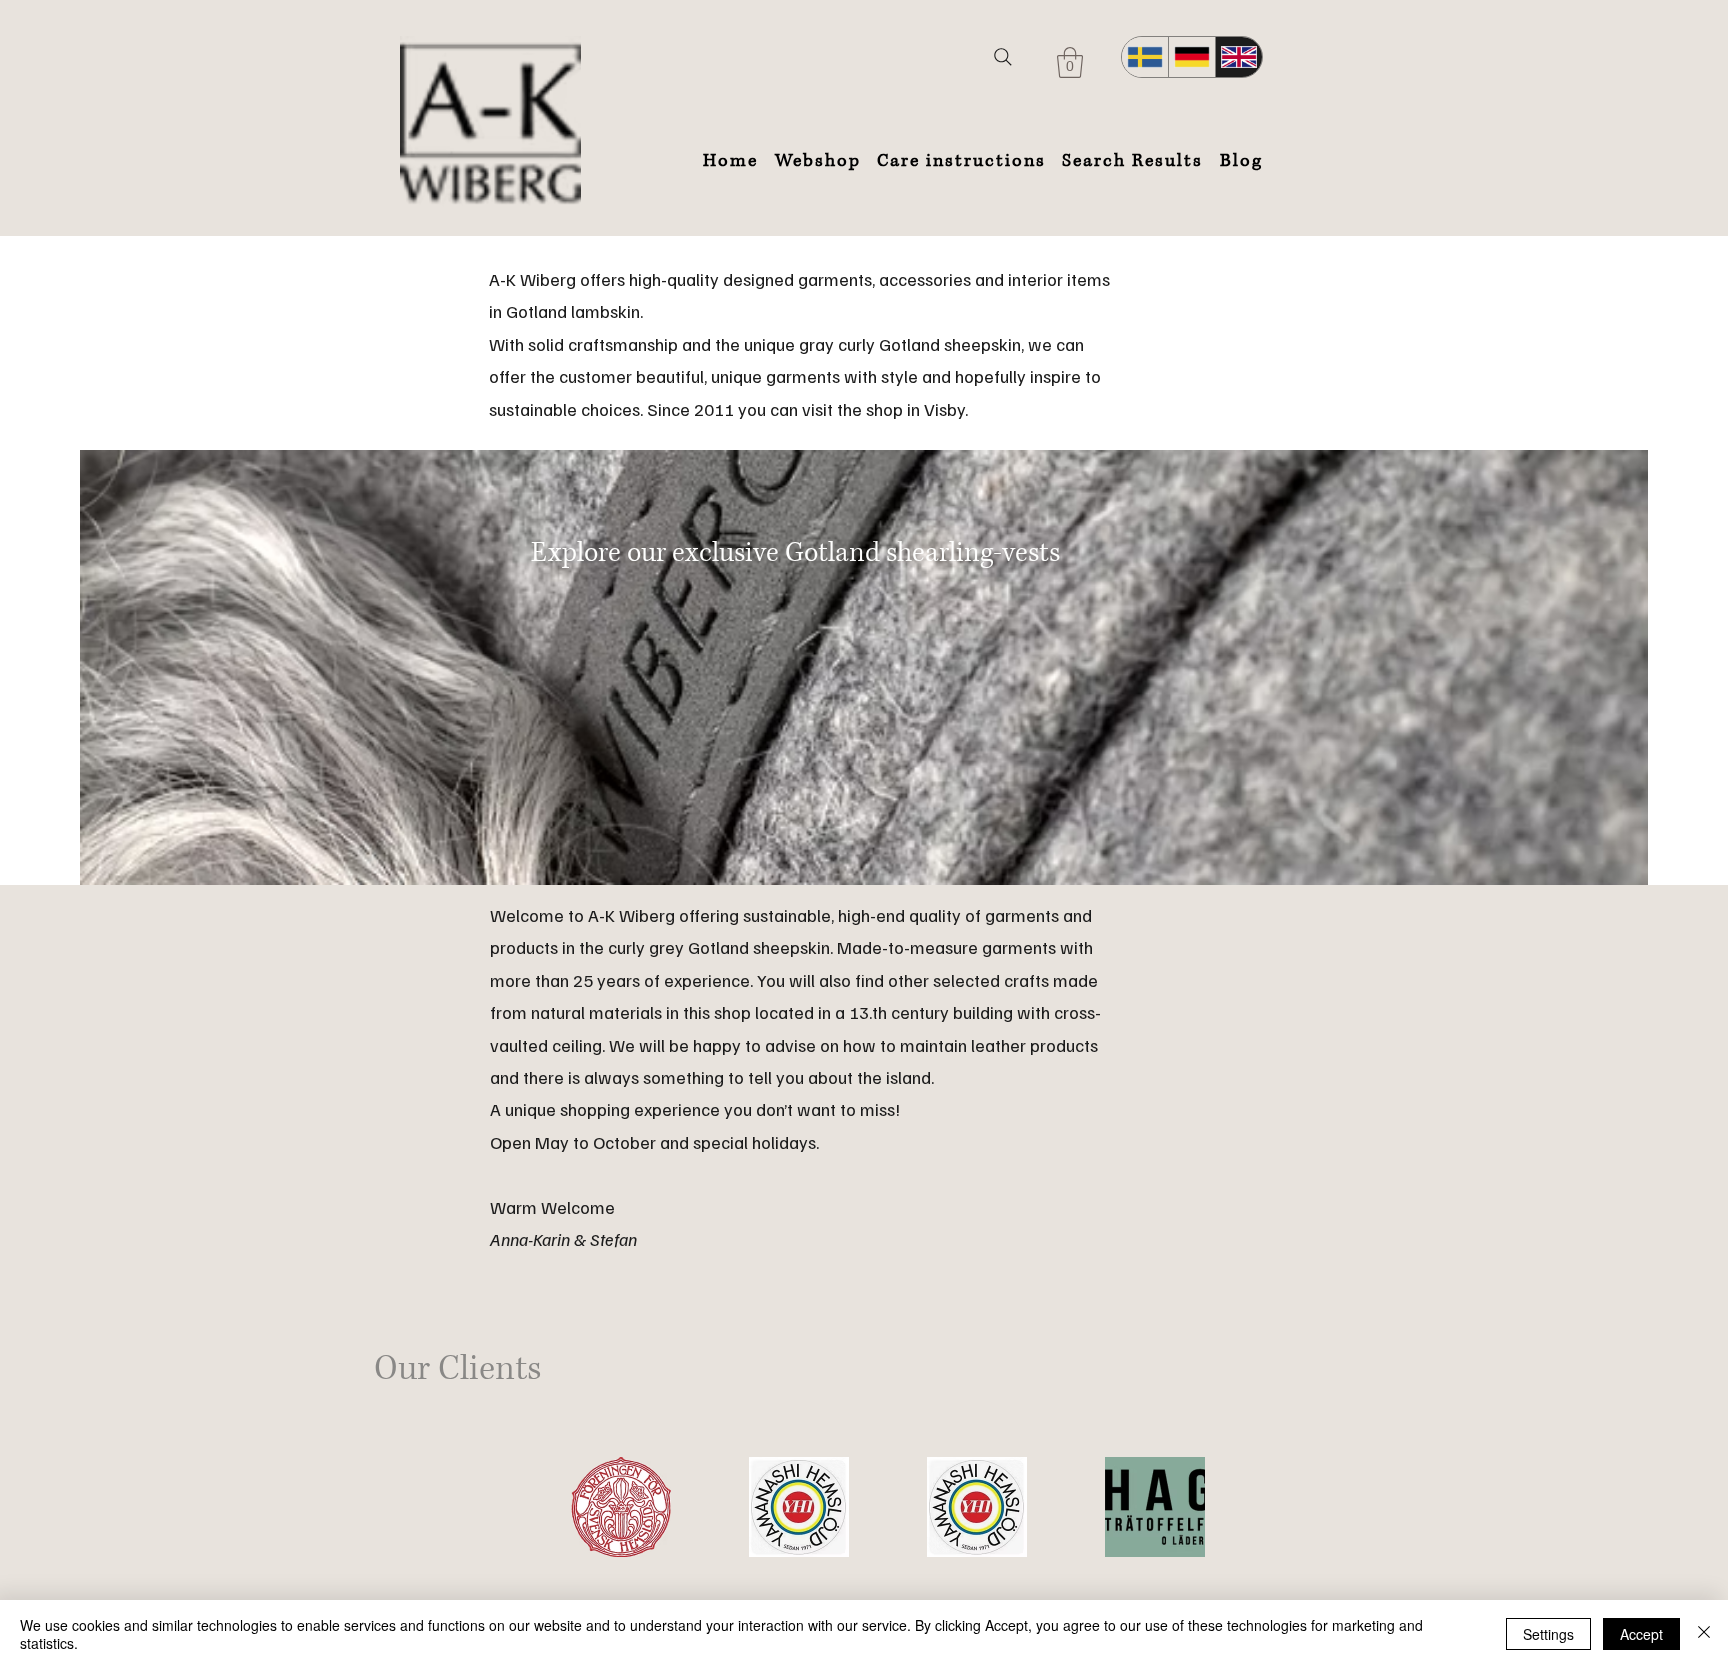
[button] (1070, 62)
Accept (1641, 1634)
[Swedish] (1145, 57)
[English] (1238, 57)
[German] (1191, 57)
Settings (1548, 1634)
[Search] (1003, 57)
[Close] (1704, 1634)
